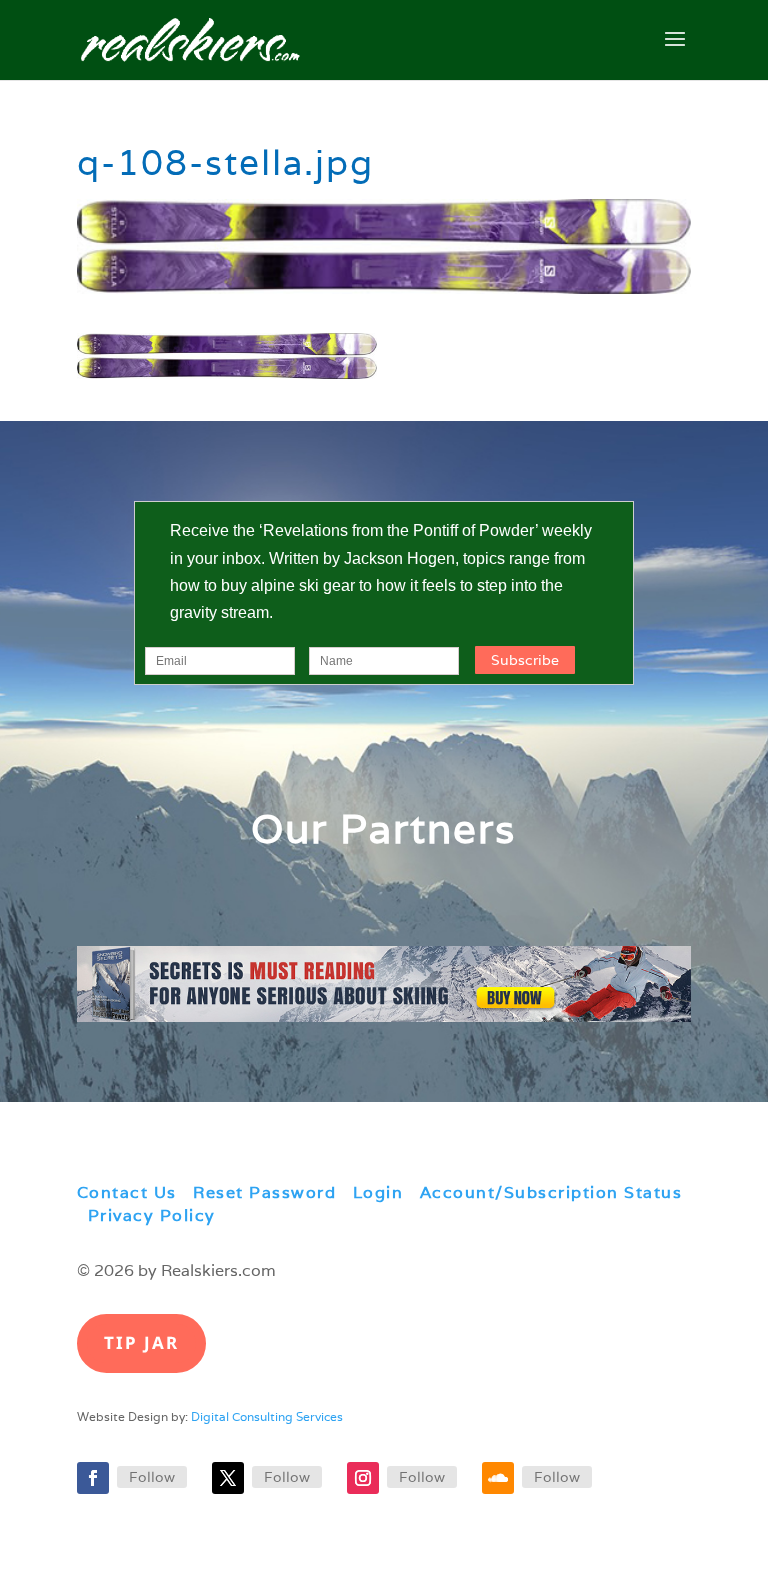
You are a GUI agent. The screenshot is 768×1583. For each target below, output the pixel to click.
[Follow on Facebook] (93, 1478)
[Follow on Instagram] (363, 1478)
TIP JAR (141, 1342)
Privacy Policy (152, 1215)
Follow (152, 1477)
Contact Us (127, 1192)
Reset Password (264, 1192)
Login (378, 1192)
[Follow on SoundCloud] (498, 1478)
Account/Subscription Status (551, 1192)
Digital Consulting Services (267, 1416)
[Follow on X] (228, 1478)
